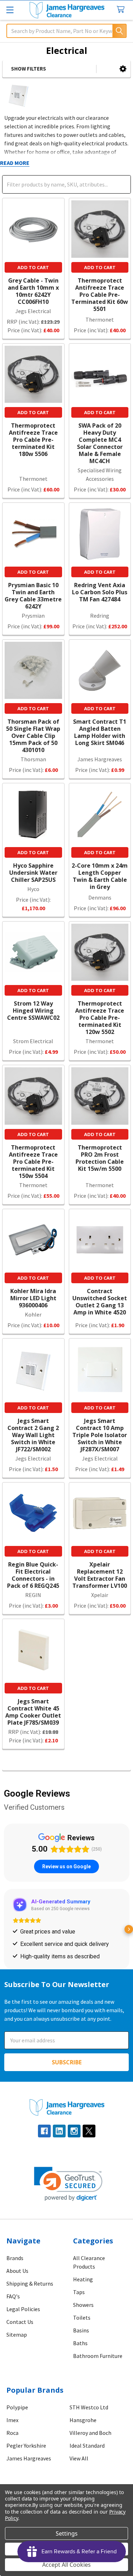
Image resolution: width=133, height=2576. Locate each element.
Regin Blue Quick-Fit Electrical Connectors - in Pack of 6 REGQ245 (33, 1575)
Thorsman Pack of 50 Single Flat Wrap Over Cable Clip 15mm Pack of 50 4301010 (33, 736)
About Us (17, 2287)
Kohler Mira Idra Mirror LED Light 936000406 (33, 1298)
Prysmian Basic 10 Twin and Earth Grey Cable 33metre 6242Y (33, 596)
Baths (80, 2359)
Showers (83, 2321)
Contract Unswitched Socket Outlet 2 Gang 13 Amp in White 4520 (100, 1302)
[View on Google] (25, 1905)
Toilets (82, 2334)
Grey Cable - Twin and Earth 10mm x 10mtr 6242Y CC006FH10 (33, 291)
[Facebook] (44, 2147)
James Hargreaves (29, 2475)
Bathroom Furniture (98, 2372)
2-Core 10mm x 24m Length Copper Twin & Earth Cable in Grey (100, 876)
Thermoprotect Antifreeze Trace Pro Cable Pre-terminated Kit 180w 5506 (33, 440)
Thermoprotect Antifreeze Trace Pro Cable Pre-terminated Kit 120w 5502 (100, 1018)
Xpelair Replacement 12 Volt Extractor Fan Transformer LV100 (100, 1575)
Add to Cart (33, 267)
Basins (81, 2347)
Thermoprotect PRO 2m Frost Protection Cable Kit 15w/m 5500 (100, 1158)
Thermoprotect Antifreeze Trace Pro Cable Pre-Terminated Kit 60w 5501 (100, 295)
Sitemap (17, 2351)
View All (79, 2475)
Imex (12, 2436)
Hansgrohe (83, 2436)
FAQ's (13, 2313)
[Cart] (122, 10)
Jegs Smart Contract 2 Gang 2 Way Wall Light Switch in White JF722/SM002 (33, 1435)
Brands (15, 2274)
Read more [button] (32, 1954)
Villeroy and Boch (90, 2449)
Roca (12, 2449)
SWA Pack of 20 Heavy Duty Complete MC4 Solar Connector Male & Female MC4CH (100, 443)
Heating (83, 2296)
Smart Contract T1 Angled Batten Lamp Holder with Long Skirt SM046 (100, 732)
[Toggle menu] (10, 10)
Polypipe (17, 2424)
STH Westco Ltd (89, 2424)
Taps (79, 2308)
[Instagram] (74, 2147)
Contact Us (20, 2338)
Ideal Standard (87, 2462)
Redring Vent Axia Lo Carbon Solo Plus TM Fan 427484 (100, 592)
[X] (89, 2147)
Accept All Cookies (66, 2565)
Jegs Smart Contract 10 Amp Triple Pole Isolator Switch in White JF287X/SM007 (100, 1435)
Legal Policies (23, 2325)
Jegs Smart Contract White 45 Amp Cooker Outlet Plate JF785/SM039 (33, 1712)
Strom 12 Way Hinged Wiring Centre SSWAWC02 (33, 1011)
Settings (67, 2533)
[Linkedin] (59, 2147)
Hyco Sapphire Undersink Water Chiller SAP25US (33, 873)
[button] (123, 69)
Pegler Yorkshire (26, 2462)
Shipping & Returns (30, 2300)
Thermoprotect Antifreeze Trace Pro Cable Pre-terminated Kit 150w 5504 (33, 1162)
